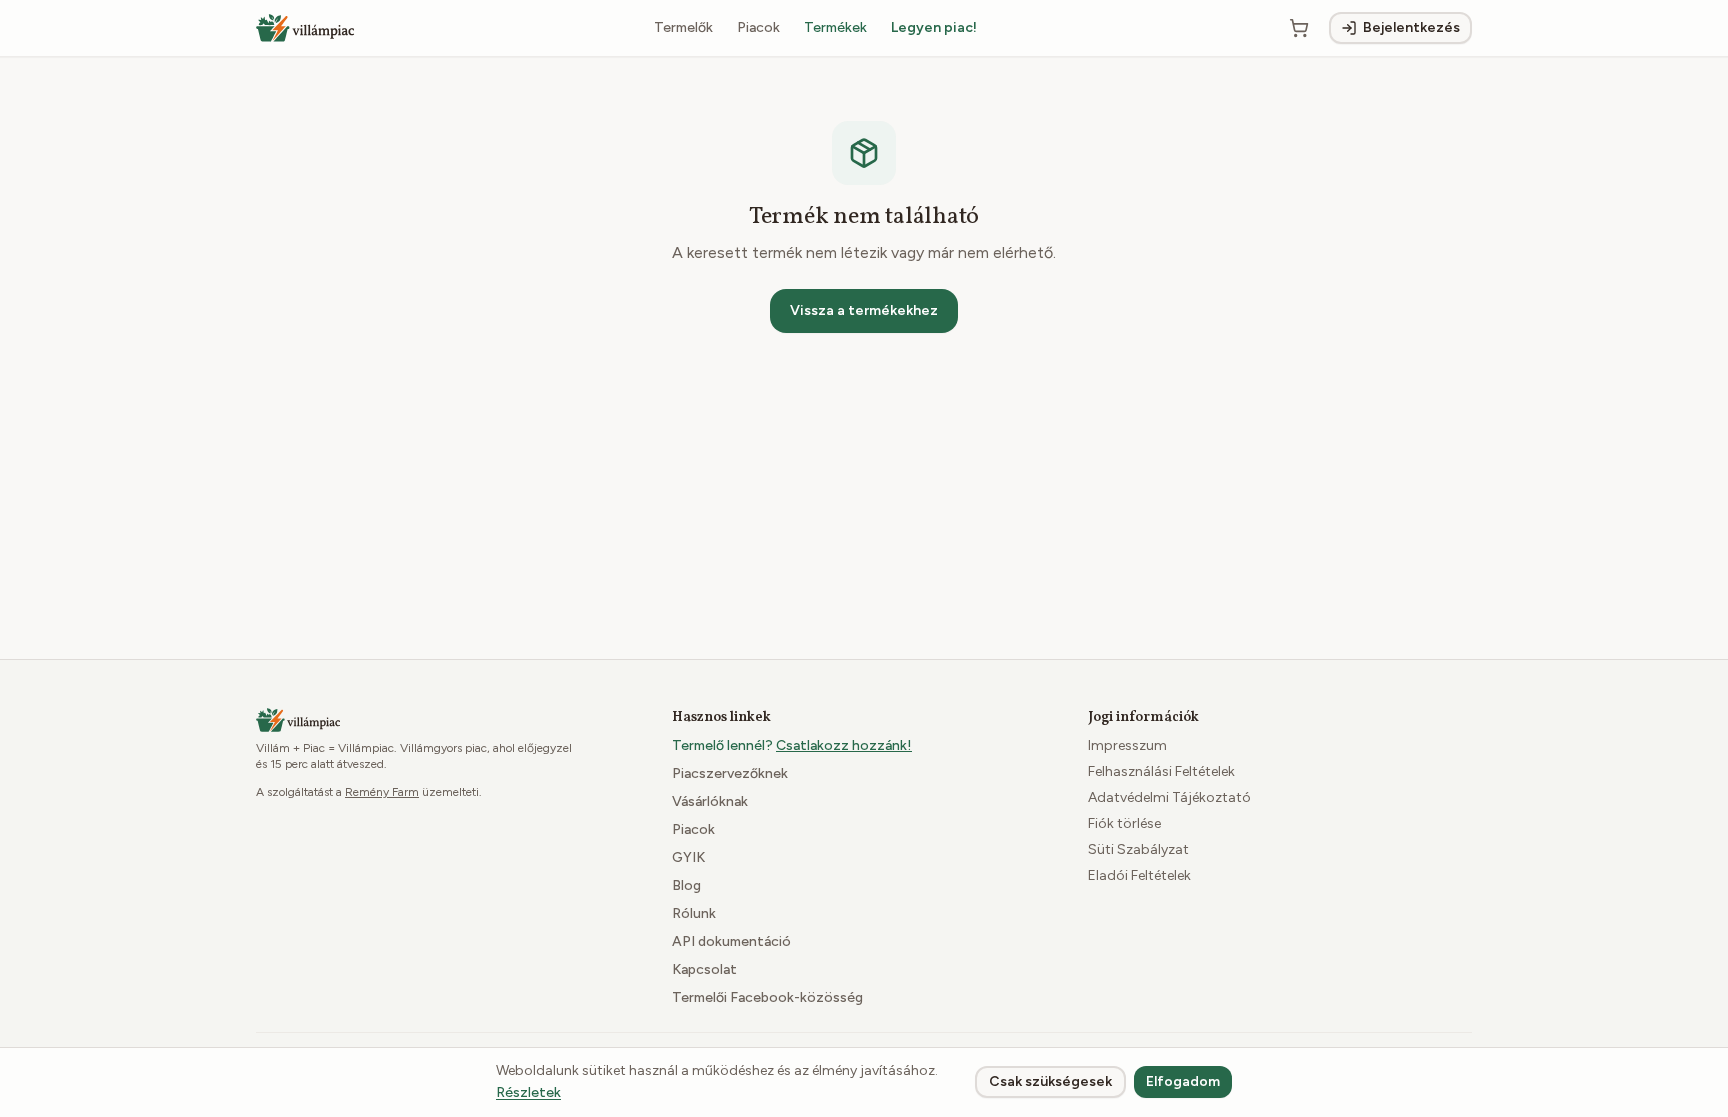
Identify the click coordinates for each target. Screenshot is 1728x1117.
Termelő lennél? (792, 745)
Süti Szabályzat (1138, 849)
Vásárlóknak (710, 801)
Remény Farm (382, 792)
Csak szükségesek (1050, 1081)
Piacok (758, 27)
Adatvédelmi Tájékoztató (1169, 797)
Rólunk (694, 913)
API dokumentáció (731, 941)
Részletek (528, 1092)
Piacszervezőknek (730, 773)
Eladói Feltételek (1139, 875)
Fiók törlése (1124, 823)
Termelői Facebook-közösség (767, 997)
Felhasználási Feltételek (1161, 771)
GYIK (688, 857)
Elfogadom (1183, 1081)
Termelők (683, 27)
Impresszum (1127, 745)
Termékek (835, 27)
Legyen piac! (934, 27)
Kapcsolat (704, 969)
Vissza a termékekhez (864, 310)
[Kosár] (1299, 28)
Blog (686, 885)
